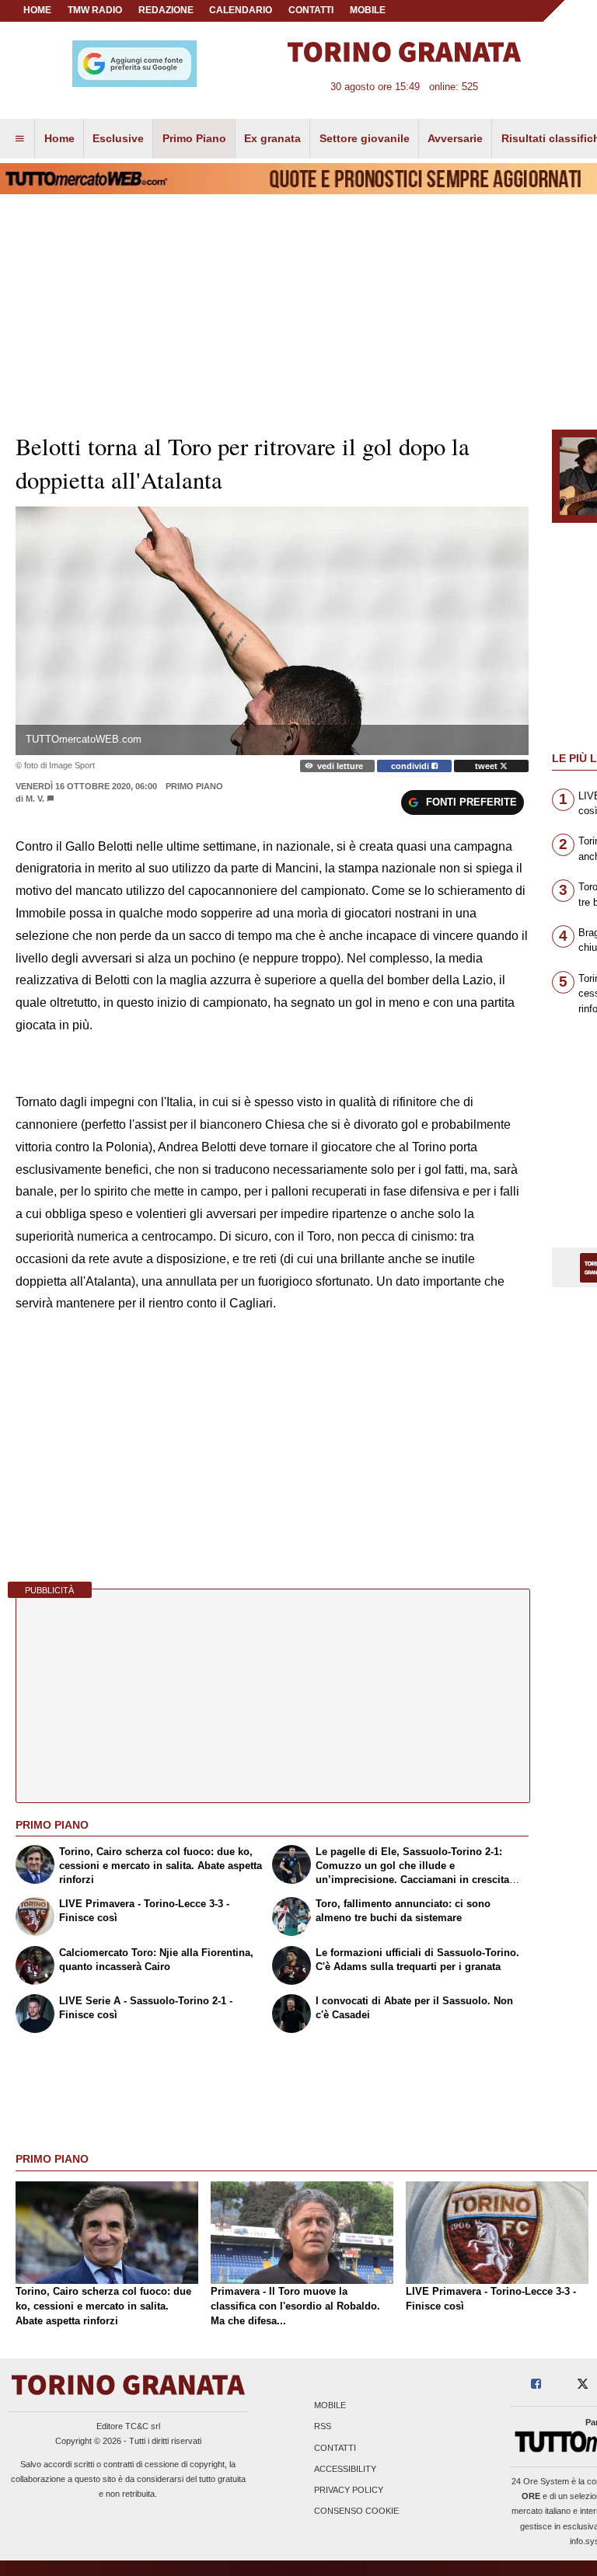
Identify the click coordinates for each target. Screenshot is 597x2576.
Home (37, 10)
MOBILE (368, 10)
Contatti (335, 2448)
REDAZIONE (166, 10)
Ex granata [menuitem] (272, 138)
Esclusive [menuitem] (118, 138)
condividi (411, 766)
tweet (487, 766)
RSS (323, 2427)
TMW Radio (95, 10)
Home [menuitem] (59, 138)
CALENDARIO (241, 10)
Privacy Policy (349, 2490)
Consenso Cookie (356, 2512)
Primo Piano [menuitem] (194, 138)
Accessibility (345, 2469)
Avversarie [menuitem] (455, 138)
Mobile (330, 2406)
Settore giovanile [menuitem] (365, 138)
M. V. (35, 799)
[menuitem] (19, 139)
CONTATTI (311, 10)
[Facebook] (536, 2385)
